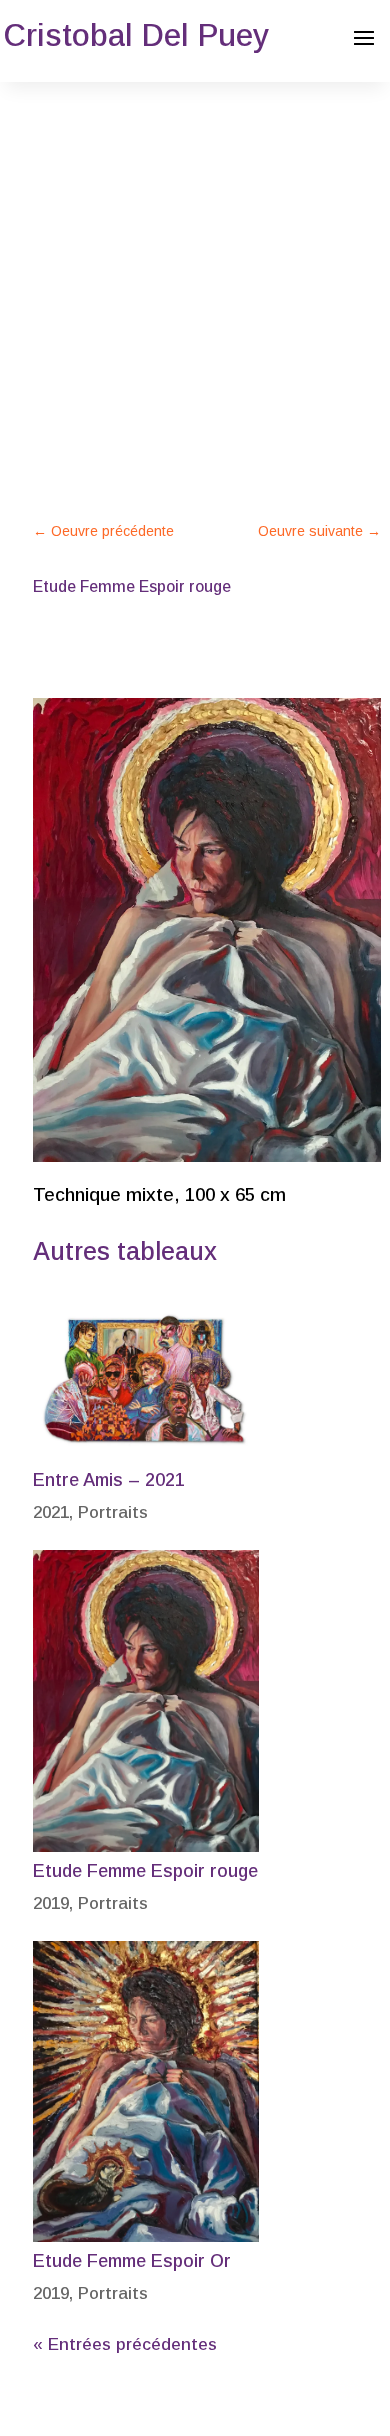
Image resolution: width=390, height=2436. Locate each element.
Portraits (113, 1512)
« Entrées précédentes (125, 2344)
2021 (51, 1512)
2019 (51, 1903)
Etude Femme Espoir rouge (145, 1871)
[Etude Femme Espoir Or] (146, 2092)
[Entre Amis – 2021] (146, 1382)
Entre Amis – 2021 (109, 1480)
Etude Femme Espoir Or (132, 2261)
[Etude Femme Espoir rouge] (146, 1701)
